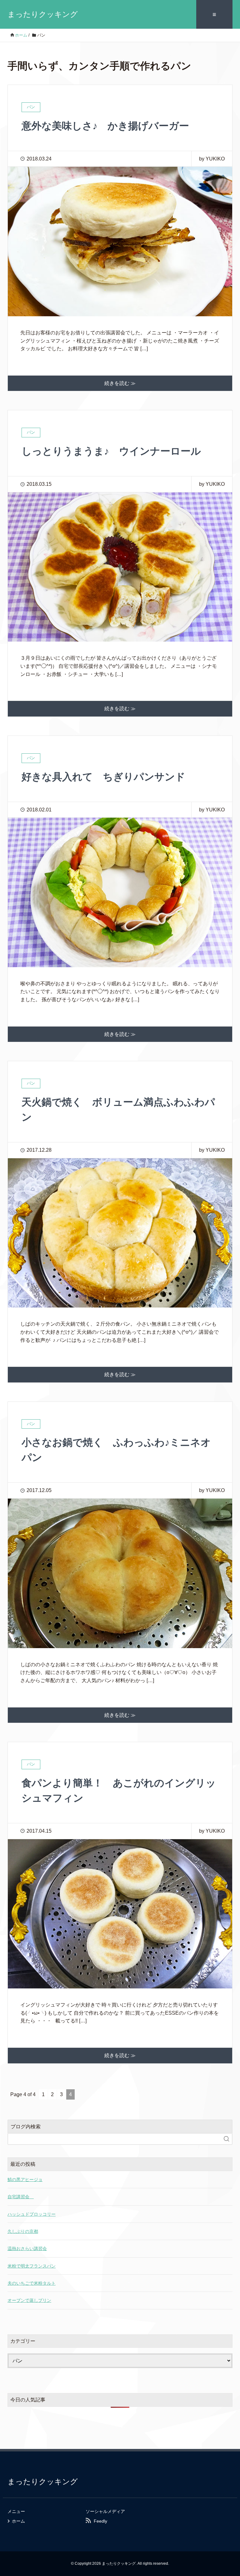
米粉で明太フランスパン (32, 2266)
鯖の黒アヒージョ (25, 2180)
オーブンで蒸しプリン (29, 2300)
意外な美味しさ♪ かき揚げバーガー (105, 126)
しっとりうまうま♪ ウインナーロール (111, 451)
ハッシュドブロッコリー (32, 2214)
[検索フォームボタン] (227, 2139)
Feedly (100, 2521)
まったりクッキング (43, 14)
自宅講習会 (21, 2197)
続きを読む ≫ (120, 383)
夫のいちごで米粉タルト (32, 2283)
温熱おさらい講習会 (27, 2248)
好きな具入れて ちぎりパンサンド (103, 777)
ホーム (18, 2521)
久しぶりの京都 (23, 2231)
